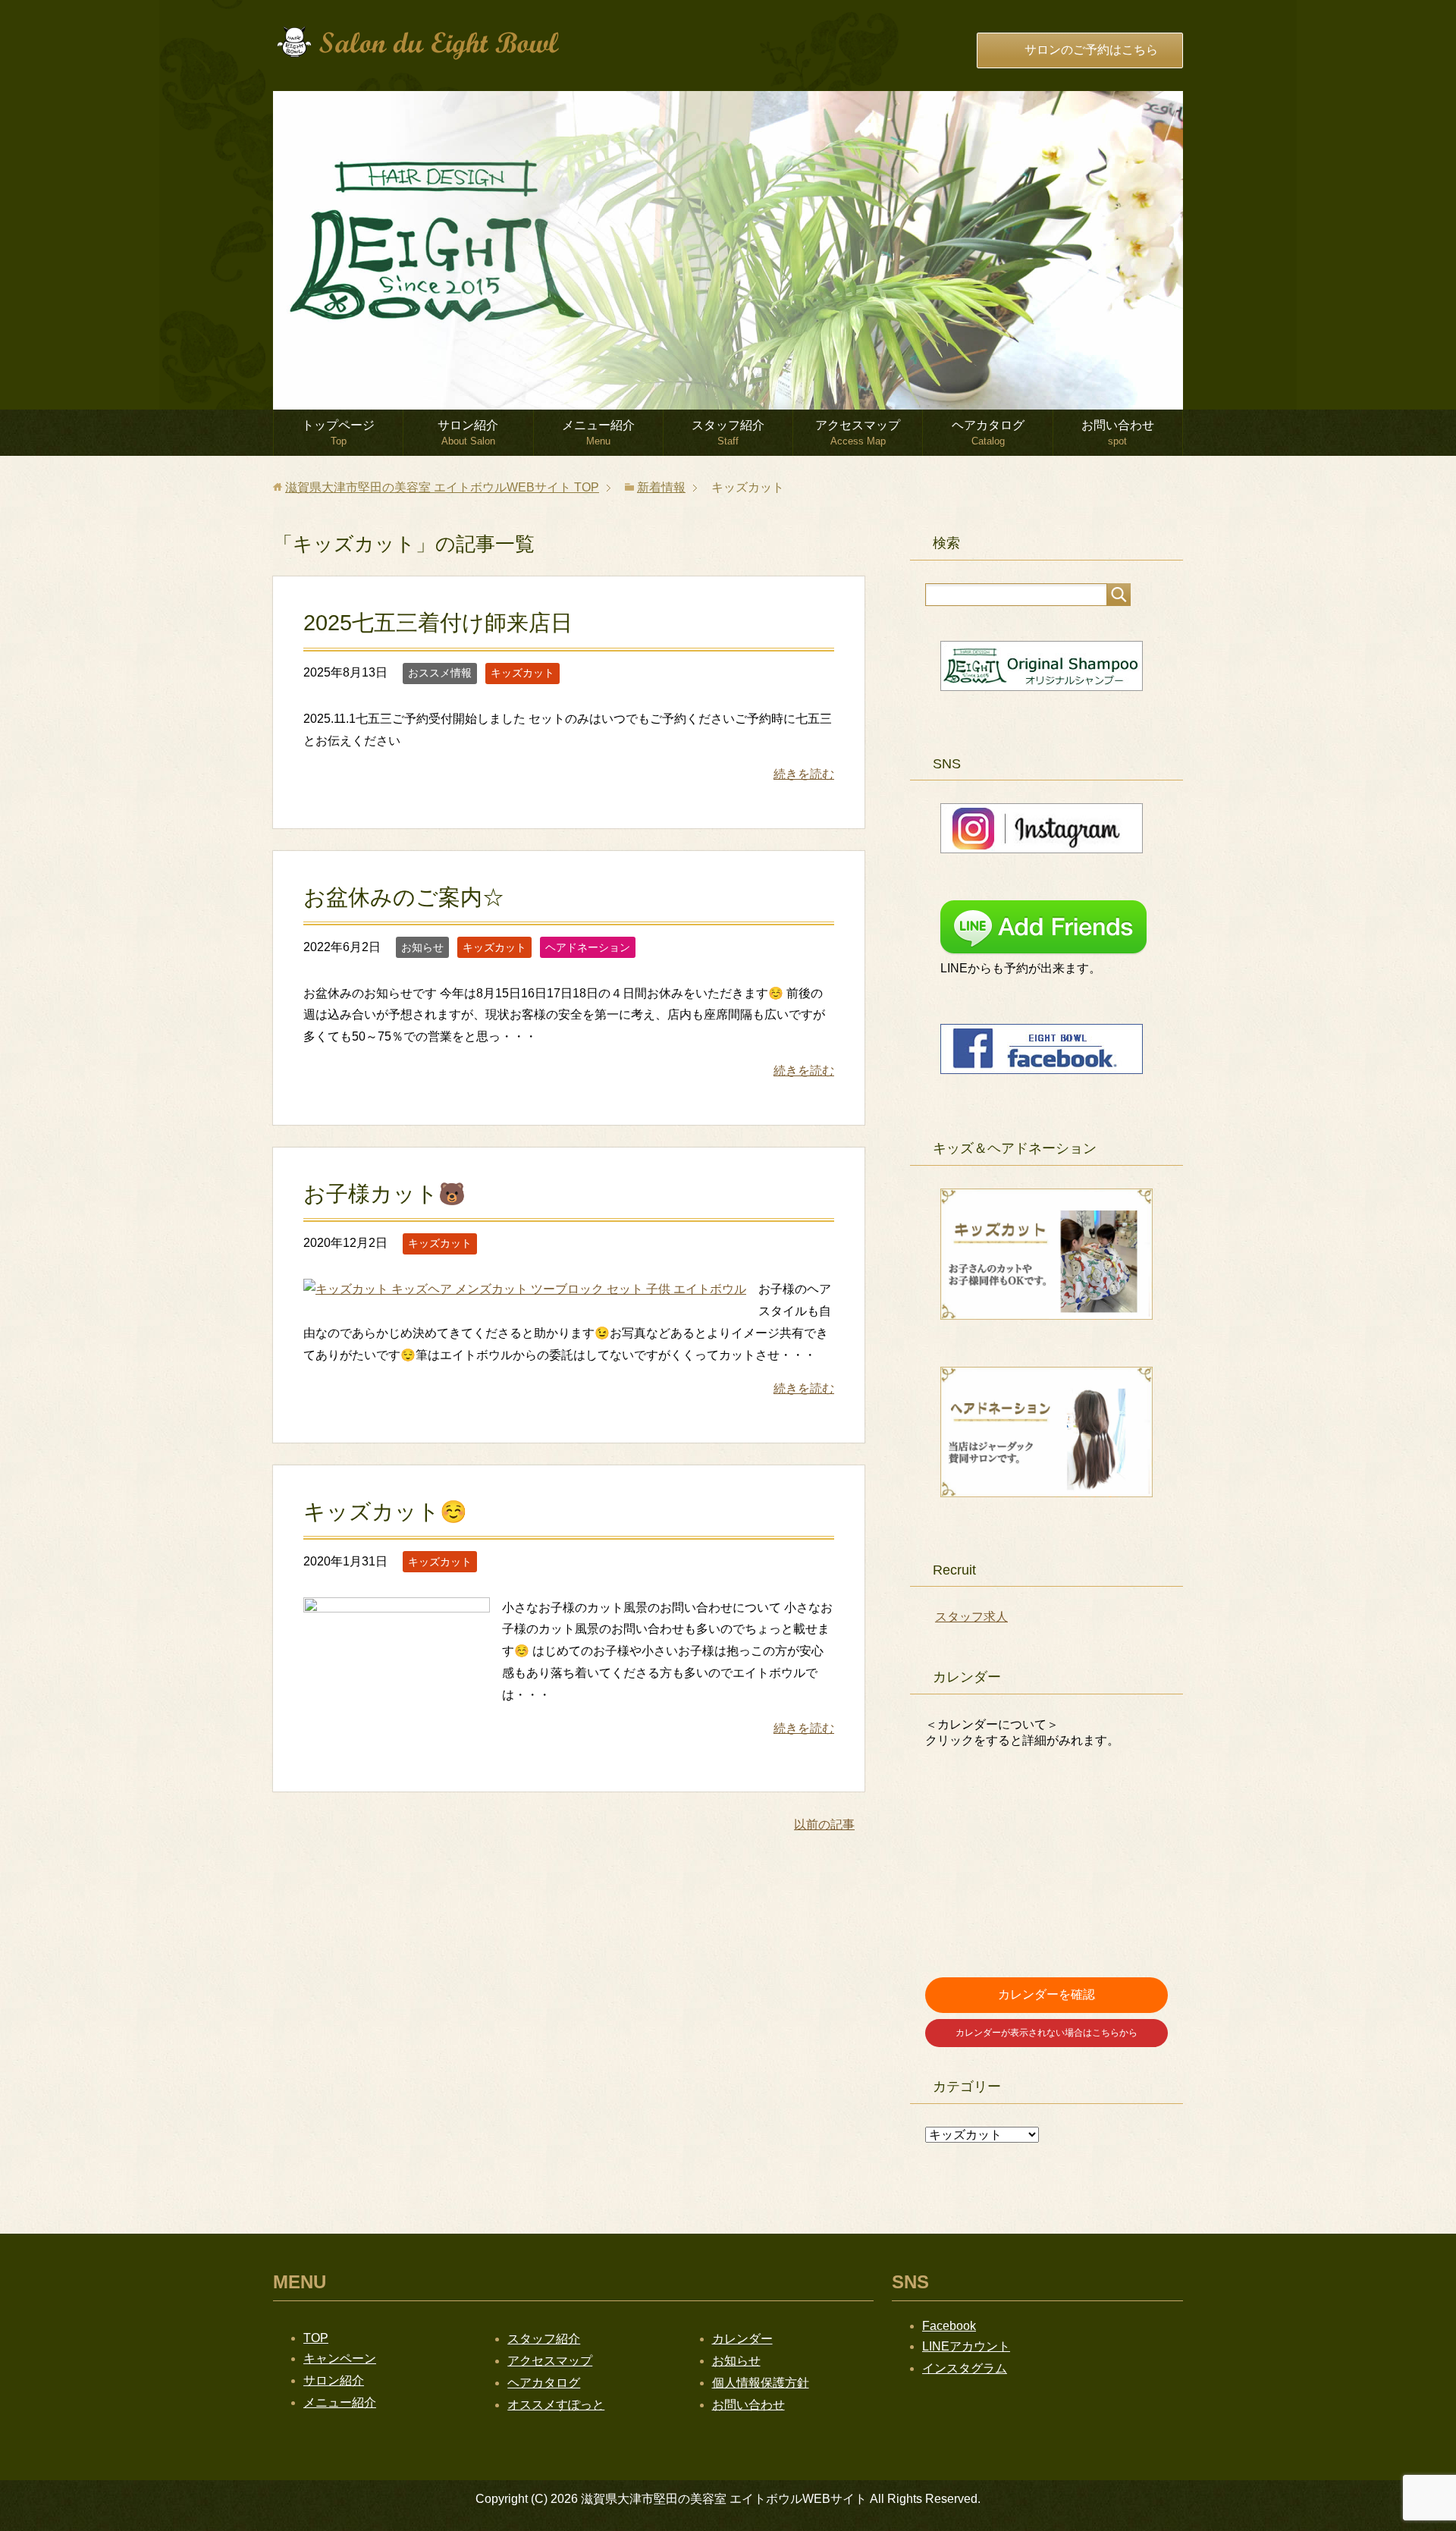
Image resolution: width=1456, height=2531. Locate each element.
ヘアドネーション (588, 947)
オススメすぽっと (556, 2405)
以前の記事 (824, 1824)
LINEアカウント (966, 2346)
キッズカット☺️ (385, 1512)
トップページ (338, 433)
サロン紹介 (468, 433)
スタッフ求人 (971, 1617)
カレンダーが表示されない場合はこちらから (1046, 2033)
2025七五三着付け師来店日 (438, 623)
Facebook (949, 2326)
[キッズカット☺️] (397, 1737)
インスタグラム (965, 2368)
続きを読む (804, 774)
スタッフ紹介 (728, 433)
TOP (442, 487)
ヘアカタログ (988, 433)
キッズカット (522, 673)
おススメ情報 (440, 673)
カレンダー (742, 2339)
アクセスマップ (858, 433)
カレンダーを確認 (1046, 1994)
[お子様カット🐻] (525, 1289)
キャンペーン (340, 2358)
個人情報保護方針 (761, 2383)
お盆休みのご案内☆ (404, 897)
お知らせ (422, 947)
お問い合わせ (1118, 433)
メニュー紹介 (598, 433)
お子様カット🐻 (384, 1194)
